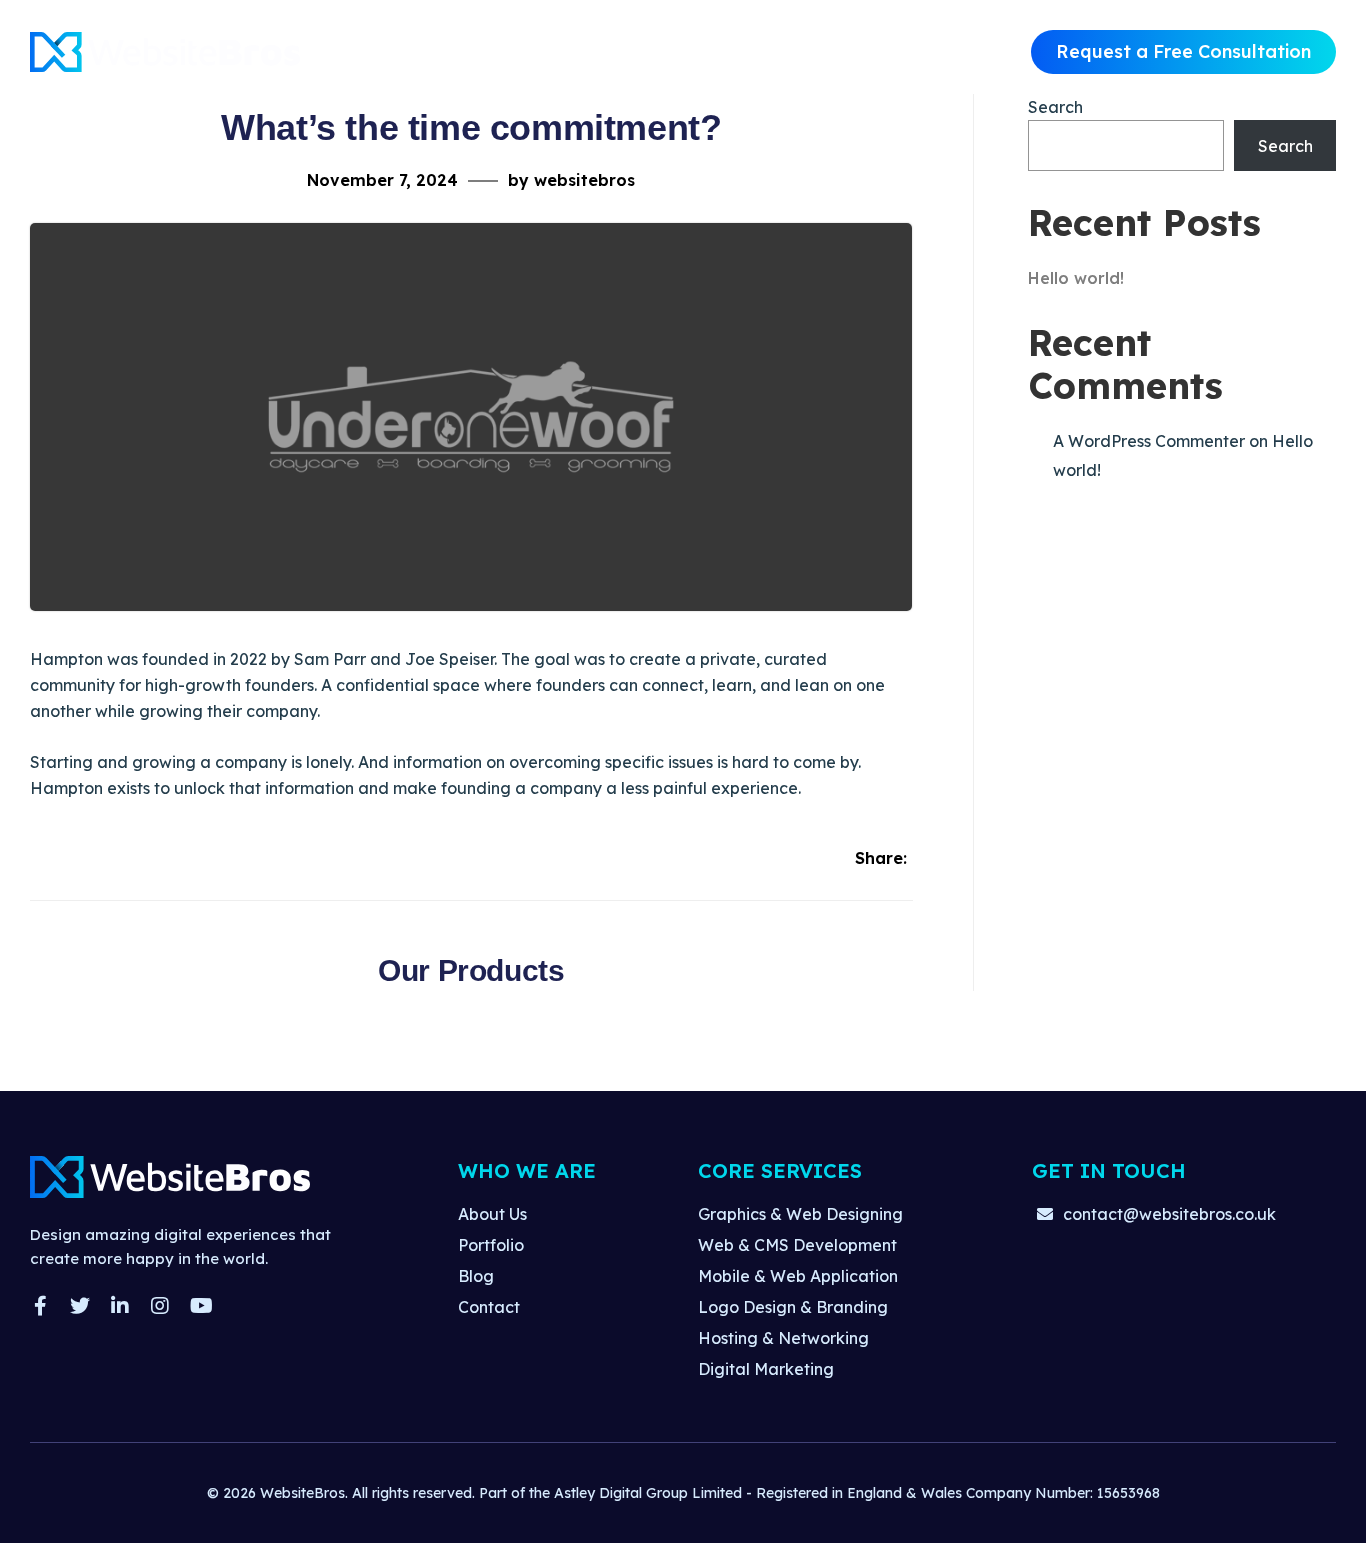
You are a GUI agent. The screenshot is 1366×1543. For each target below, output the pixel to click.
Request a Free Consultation (1183, 51)
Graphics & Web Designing (800, 1214)
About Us (559, 51)
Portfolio (756, 51)
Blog (476, 1276)
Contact (852, 51)
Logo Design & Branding (793, 1307)
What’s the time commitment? (471, 127)
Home (469, 51)
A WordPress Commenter (1149, 441)
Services (659, 51)
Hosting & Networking (783, 1338)
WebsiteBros (302, 1493)
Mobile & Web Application (798, 1276)
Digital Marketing (766, 1369)
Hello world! (1076, 278)
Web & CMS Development (797, 1245)
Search (1055, 107)
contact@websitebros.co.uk (1169, 1214)
